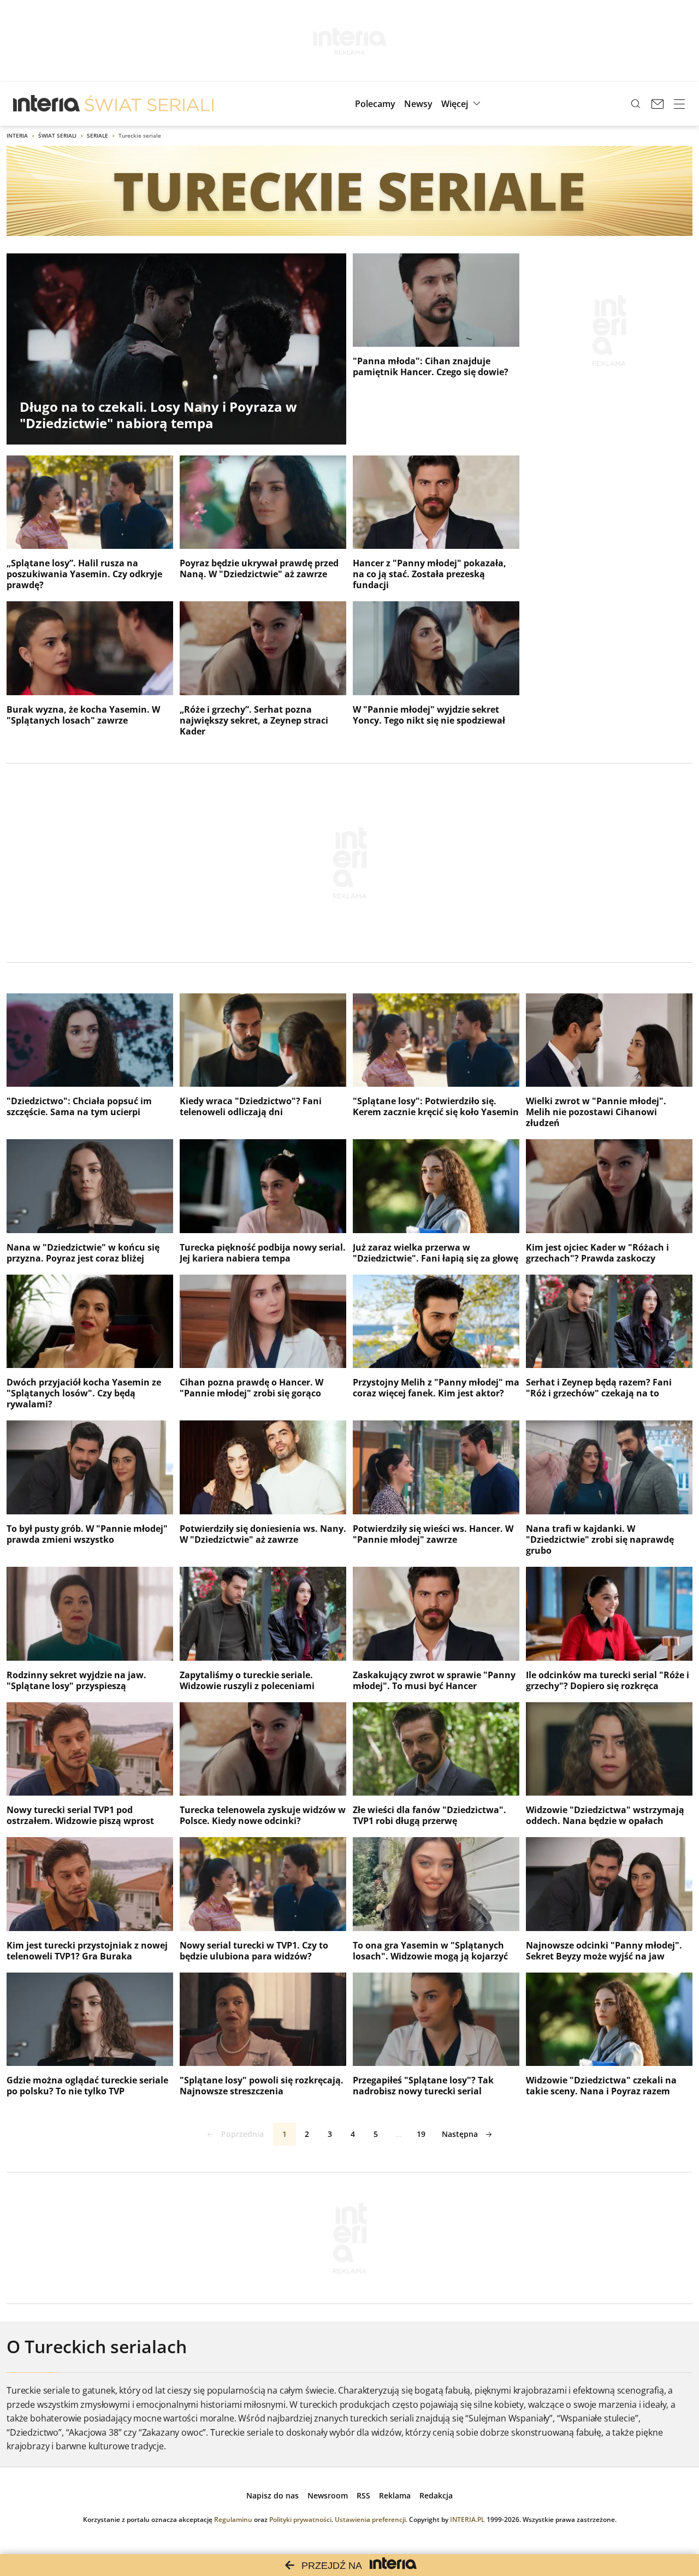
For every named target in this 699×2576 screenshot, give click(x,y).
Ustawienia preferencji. (371, 2519)
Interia (17, 135)
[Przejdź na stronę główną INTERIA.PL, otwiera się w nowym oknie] (47, 104)
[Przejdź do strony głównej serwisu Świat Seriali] (149, 104)
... (399, 2134)
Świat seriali (57, 135)
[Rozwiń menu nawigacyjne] (679, 104)
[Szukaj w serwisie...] (636, 104)
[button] (462, 104)
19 (421, 2134)
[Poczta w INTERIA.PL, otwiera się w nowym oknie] (657, 104)
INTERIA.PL (467, 2519)
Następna (460, 2134)
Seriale (97, 135)
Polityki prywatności (300, 2519)
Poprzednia (242, 2134)
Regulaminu (233, 2519)
